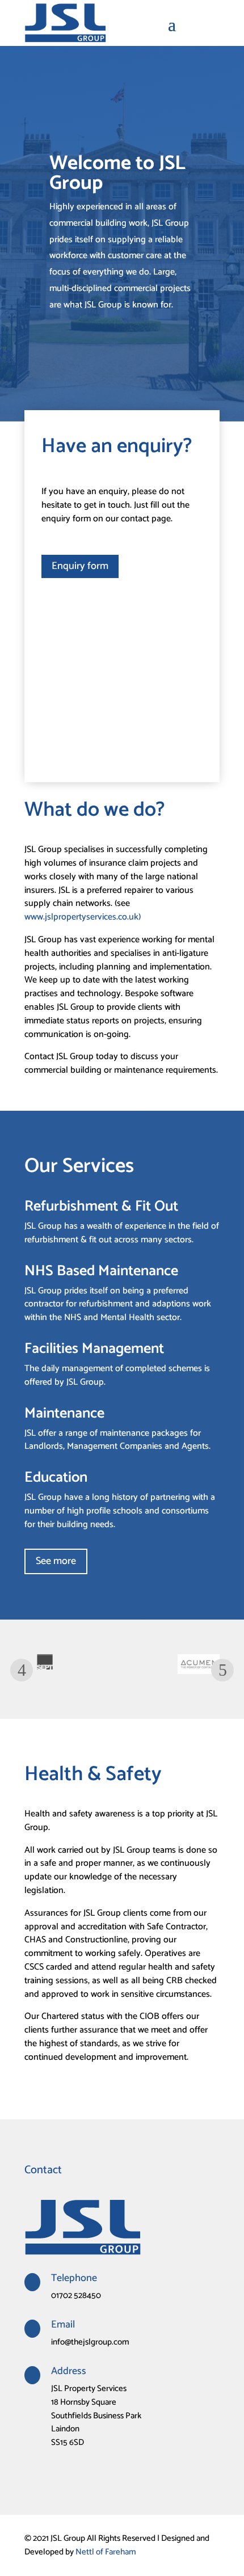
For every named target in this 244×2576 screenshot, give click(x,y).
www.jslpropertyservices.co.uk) (83, 917)
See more (56, 1561)
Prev (22, 1670)
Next (222, 1670)
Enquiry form (80, 566)
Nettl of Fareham (106, 2552)
